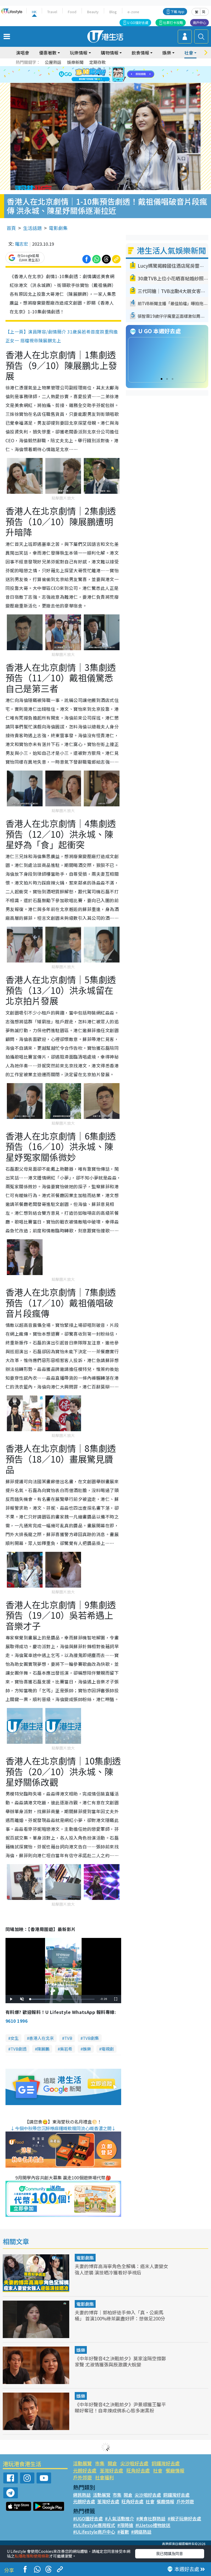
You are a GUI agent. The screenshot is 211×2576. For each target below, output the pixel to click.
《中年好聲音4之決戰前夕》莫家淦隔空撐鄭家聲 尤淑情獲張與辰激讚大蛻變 (120, 2361)
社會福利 (104, 2477)
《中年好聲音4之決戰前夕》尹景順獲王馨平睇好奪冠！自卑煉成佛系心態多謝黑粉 (120, 2407)
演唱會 (23, 53)
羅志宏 (21, 244)
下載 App (177, 11)
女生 (15, 2038)
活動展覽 (82, 2463)
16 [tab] (115, 81)
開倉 (112, 2463)
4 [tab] (110, 68)
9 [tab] (104, 75)
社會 (158, 2470)
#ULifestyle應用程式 (94, 2525)
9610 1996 (16, 2021)
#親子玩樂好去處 (184, 2518)
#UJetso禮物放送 (153, 2525)
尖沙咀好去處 (134, 2463)
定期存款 (98, 62)
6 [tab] (121, 68)
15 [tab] (110, 81)
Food (72, 12)
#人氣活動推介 (120, 2518)
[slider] (62, 1999)
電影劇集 (58, 228)
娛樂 (87, 2049)
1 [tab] (93, 68)
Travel (52, 12)
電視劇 (108, 2049)
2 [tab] (99, 68)
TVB (68, 2038)
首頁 (11, 228)
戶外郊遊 (82, 2477)
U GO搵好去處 (138, 22)
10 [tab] (110, 75)
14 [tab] (104, 81)
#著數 (123, 2532)
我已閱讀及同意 (170, 2553)
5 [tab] (115, 68)
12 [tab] (121, 75)
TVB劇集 (91, 2038)
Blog (113, 12)
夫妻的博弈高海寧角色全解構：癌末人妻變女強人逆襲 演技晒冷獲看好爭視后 (121, 2269)
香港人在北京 (41, 2038)
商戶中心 (199, 22)
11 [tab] (115, 75)
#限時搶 (125, 2525)
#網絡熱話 (141, 2532)
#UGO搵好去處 (88, 2518)
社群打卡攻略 (173, 22)
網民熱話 (82, 2495)
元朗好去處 (85, 2470)
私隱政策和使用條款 (32, 2556)
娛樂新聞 (75, 62)
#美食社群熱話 (151, 2518)
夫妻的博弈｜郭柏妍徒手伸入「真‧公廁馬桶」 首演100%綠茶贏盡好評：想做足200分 (120, 2315)
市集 (100, 2463)
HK (34, 12)
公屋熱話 (53, 62)
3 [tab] (104, 68)
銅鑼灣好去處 (166, 2463)
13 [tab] (99, 81)
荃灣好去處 (111, 2470)
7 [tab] (93, 75)
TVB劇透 (19, 2049)
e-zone (133, 12)
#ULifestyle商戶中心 (94, 2532)
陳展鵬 (43, 2049)
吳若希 (66, 2049)
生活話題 (32, 228)
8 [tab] (99, 75)
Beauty (93, 12)
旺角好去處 (138, 2470)
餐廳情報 (175, 2470)
